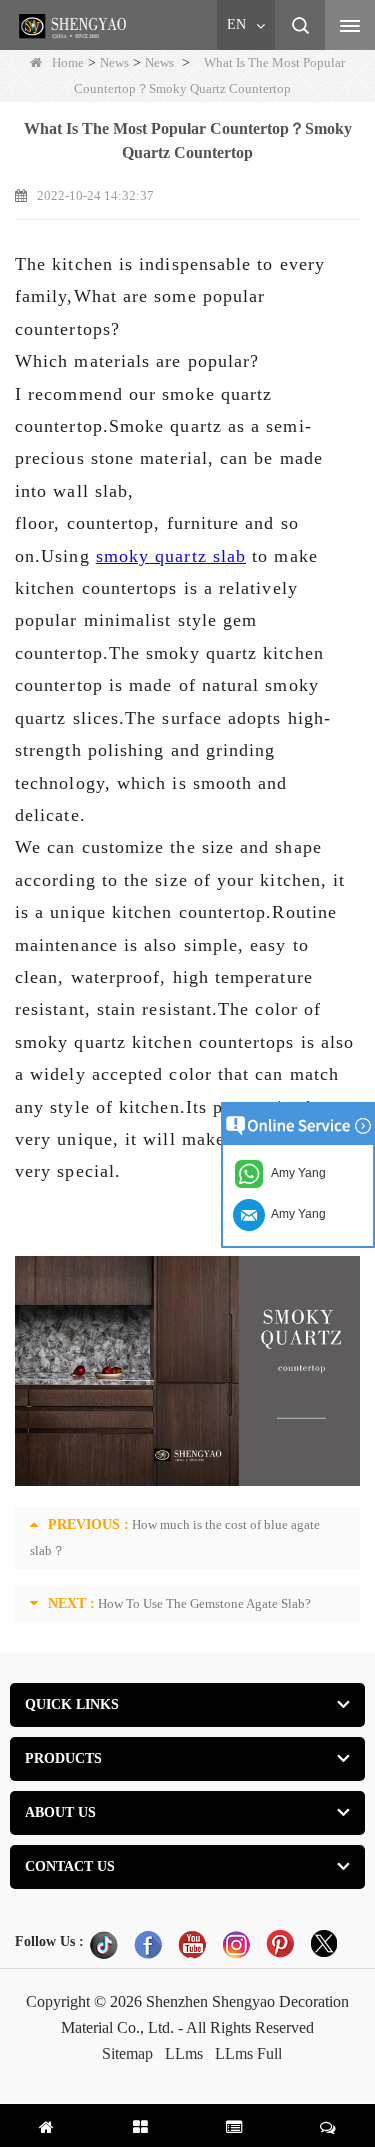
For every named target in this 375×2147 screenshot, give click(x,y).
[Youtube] (192, 1944)
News (114, 62)
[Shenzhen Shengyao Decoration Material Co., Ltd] (75, 26)
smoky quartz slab (171, 556)
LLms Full (248, 2053)
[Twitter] (324, 1944)
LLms (184, 2053)
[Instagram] (236, 1944)
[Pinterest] (280, 1944)
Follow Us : (49, 1941)
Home (68, 62)
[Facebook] (148, 1944)
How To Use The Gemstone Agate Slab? (204, 1603)
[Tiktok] (104, 1944)
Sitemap (127, 2053)
